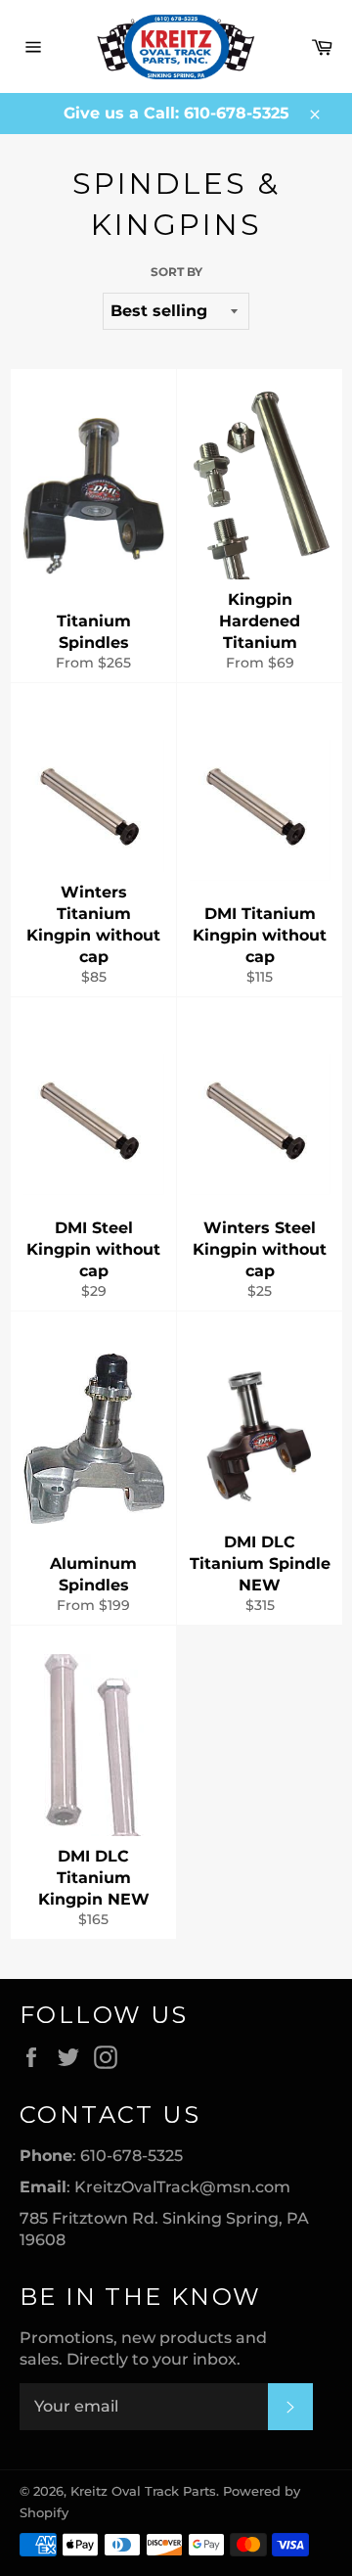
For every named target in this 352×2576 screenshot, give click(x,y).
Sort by (176, 272)
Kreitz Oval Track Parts (143, 2491)
